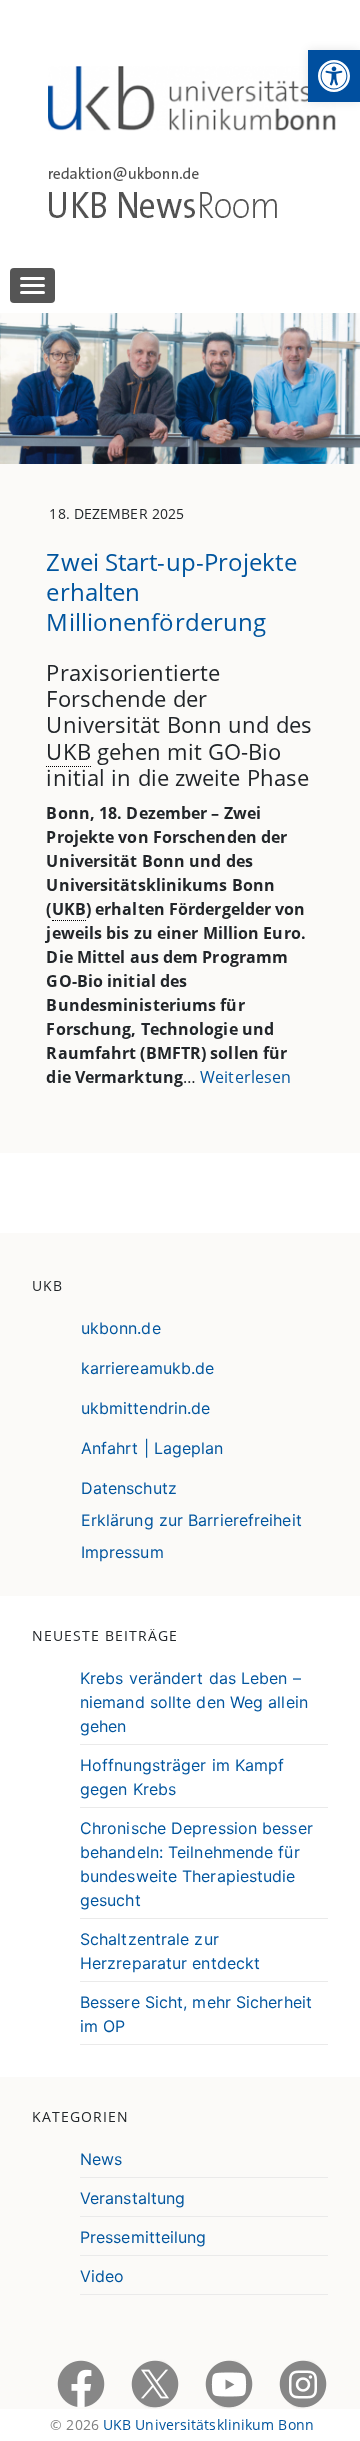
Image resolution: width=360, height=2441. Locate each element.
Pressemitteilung (143, 2237)
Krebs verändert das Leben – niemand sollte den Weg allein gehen (194, 1702)
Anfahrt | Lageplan (152, 1448)
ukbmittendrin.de (146, 1408)
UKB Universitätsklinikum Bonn (208, 2424)
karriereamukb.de (148, 1368)
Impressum (122, 1552)
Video (102, 2276)
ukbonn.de (121, 1328)
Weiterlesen (245, 1077)
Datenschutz (129, 1488)
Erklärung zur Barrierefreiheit (191, 1520)
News (101, 2159)
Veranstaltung (132, 2198)
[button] (334, 76)
